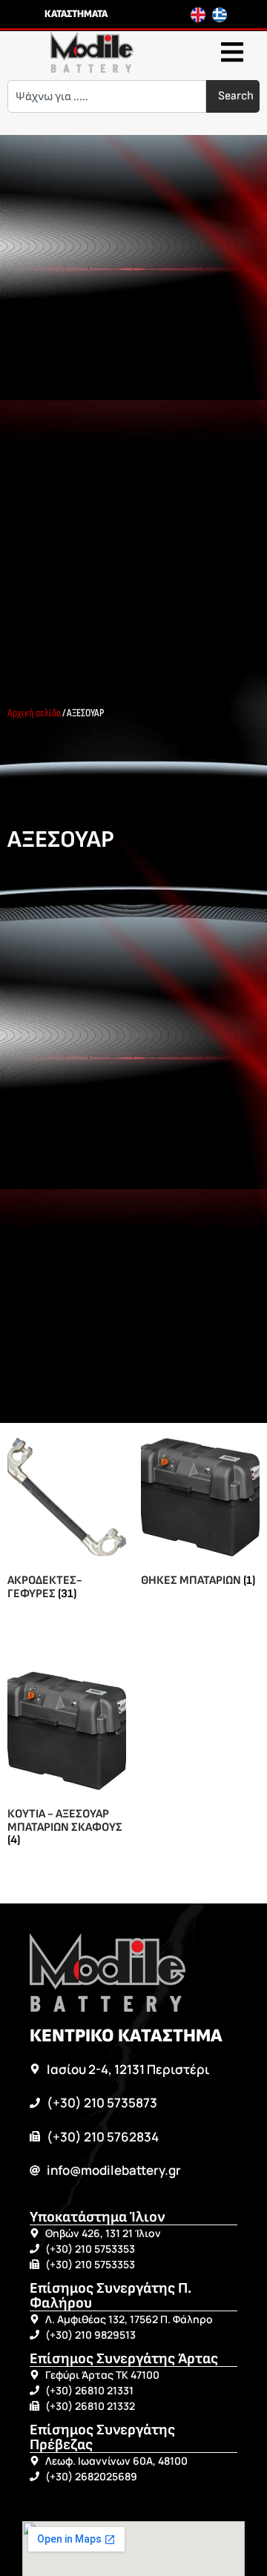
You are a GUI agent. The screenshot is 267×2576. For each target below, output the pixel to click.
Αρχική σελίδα (34, 713)
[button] (232, 52)
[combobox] (107, 96)
